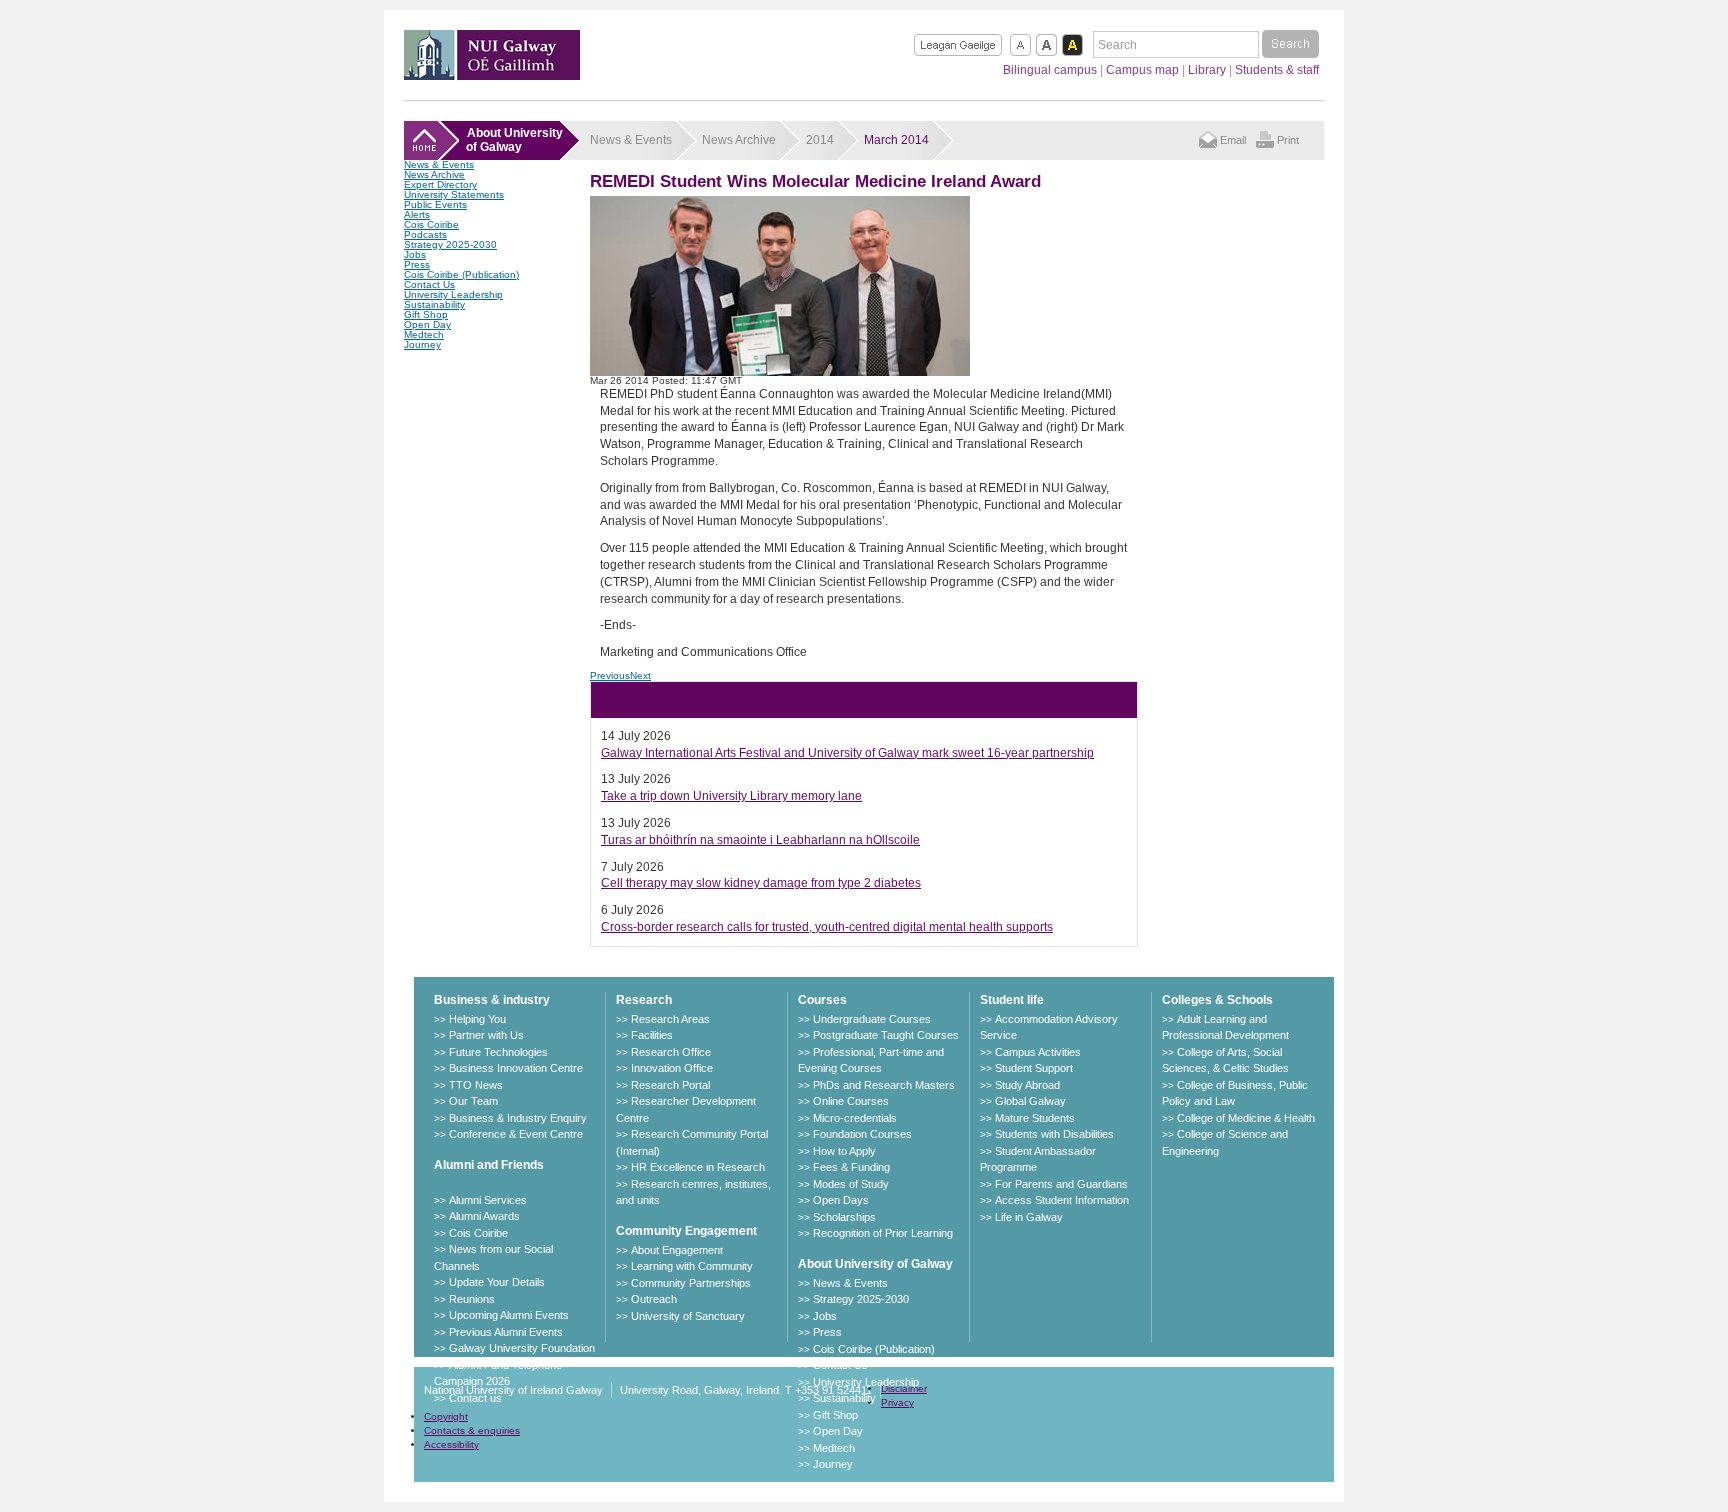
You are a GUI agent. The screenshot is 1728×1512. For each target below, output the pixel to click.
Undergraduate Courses (872, 1019)
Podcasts (425, 234)
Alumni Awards (484, 1216)
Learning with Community (692, 1266)
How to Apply (844, 1151)
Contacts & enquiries (472, 1430)
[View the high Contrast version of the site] (1072, 45)
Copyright (446, 1416)
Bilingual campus (1050, 70)
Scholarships (844, 1217)
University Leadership (453, 294)
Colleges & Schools (1217, 1000)
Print (1288, 140)
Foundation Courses (862, 1134)
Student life (1012, 1000)
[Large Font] (1046, 45)
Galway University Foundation (522, 1348)
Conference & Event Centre (516, 1134)
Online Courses (851, 1101)
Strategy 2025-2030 (450, 244)
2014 (820, 140)
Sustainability (434, 304)
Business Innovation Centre (516, 1068)
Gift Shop (426, 314)
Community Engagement (686, 1231)
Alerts (417, 214)
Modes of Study (851, 1184)
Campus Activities (1038, 1052)
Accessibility (451, 1444)
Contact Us (429, 284)
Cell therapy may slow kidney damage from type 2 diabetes (761, 883)
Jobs (415, 254)
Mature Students (1035, 1118)
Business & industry (492, 1000)
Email (1233, 140)
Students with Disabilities (1054, 1134)
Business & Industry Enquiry (518, 1118)
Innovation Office (672, 1068)
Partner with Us (486, 1035)
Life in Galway (1029, 1217)
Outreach (654, 1299)
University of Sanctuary (688, 1316)
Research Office (671, 1052)
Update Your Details (497, 1282)
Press (417, 264)
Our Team (473, 1101)
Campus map (1142, 70)
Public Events (435, 204)
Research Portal (670, 1085)
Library (1207, 70)
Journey (422, 344)
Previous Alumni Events (506, 1332)
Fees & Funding (851, 1167)
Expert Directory (440, 184)
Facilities (652, 1035)
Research (644, 1000)
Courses (822, 1000)
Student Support (1034, 1068)
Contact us (475, 1398)
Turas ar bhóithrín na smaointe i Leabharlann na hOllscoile (760, 840)
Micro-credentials (855, 1118)
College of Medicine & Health (1246, 1118)
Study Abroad (1027, 1085)
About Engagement (677, 1250)
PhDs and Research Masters (884, 1085)
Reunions (472, 1299)
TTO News (476, 1085)
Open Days (841, 1200)
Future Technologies (498, 1052)
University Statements (454, 194)
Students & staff (1277, 70)
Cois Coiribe (431, 224)
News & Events (439, 164)
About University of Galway (875, 1264)
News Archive (434, 174)
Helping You (477, 1019)
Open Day (427, 324)
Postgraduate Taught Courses (886, 1035)
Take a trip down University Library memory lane (731, 796)
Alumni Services (488, 1200)
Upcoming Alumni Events (509, 1315)
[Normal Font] (1020, 45)
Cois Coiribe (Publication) (461, 274)
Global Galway (1030, 1101)
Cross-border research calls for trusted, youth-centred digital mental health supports (827, 927)
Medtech (424, 334)
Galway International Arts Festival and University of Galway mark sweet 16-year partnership (847, 753)
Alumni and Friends (489, 1165)
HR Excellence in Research (698, 1167)
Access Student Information (1062, 1200)
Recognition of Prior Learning (883, 1233)
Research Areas (670, 1019)
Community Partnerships (691, 1283)
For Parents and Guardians (1061, 1184)
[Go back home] (492, 74)
